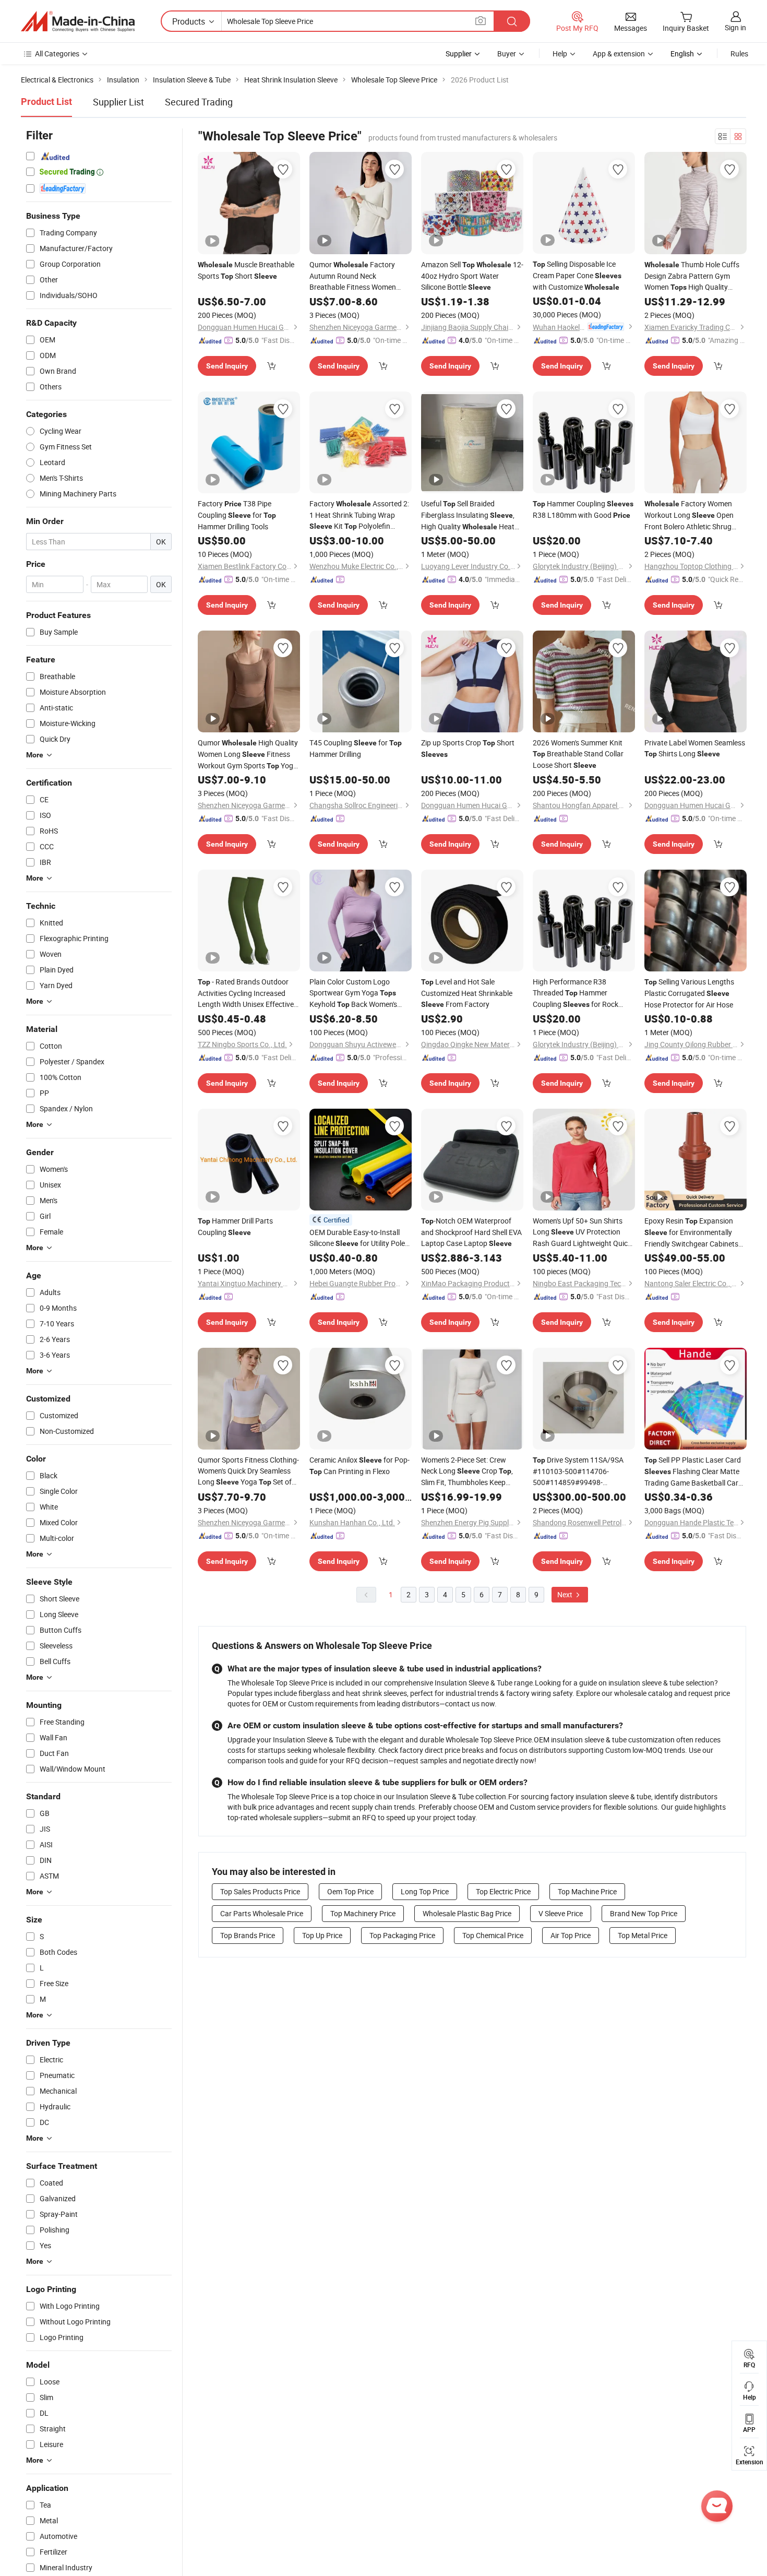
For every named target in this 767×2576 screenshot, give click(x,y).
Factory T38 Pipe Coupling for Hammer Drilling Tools (237, 515)
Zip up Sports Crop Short (468, 748)
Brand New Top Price (644, 1913)
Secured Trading (199, 102)
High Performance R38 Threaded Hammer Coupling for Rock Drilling (576, 993)
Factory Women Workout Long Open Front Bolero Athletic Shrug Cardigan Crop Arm (695, 515)
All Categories (57, 54)
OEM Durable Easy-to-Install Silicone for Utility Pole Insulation (357, 1238)
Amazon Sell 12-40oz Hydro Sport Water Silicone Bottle (472, 276)
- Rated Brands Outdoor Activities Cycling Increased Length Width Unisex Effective (246, 993)
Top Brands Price (248, 1935)
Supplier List (118, 102)
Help (560, 54)
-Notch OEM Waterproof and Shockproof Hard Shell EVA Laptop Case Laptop (471, 1232)
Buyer (507, 54)
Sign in (735, 27)
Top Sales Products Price (260, 1891)
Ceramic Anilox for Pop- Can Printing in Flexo (359, 1465)
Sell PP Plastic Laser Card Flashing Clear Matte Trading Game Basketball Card (693, 1471)
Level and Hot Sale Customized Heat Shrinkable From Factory (467, 993)
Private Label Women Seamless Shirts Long (695, 748)
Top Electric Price (503, 1891)
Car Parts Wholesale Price (262, 1913)
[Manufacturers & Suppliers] (78, 21)
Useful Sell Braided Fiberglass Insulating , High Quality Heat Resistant (468, 515)
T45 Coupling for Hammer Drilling (356, 748)
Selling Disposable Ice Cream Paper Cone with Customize (577, 275)
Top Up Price (322, 1935)
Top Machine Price (587, 1891)
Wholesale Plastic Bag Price (467, 1913)
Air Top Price (571, 1935)
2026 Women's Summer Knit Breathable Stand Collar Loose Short (578, 754)
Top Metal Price (643, 1935)
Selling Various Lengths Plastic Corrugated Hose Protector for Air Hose (689, 993)
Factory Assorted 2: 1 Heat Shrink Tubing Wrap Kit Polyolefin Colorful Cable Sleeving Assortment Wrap (359, 515)
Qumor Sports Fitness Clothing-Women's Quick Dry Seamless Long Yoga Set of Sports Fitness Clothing (248, 1471)
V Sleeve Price (561, 1913)
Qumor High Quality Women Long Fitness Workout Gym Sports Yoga (248, 755)
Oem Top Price (350, 1891)
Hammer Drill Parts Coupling (235, 1226)
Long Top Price (425, 1891)
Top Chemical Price (493, 1935)
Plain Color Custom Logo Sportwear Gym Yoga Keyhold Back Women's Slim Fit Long (353, 993)
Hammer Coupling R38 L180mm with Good (583, 509)
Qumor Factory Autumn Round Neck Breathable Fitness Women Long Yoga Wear (355, 276)
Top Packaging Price (402, 1935)
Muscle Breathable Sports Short (246, 270)
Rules (739, 54)
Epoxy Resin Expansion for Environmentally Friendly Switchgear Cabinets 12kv (691, 1232)
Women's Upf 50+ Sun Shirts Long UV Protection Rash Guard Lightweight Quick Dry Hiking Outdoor (582, 1232)
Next (566, 1594)
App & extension (619, 54)
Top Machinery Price (363, 1913)
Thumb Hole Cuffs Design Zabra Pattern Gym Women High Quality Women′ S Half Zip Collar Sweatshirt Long (692, 276)
